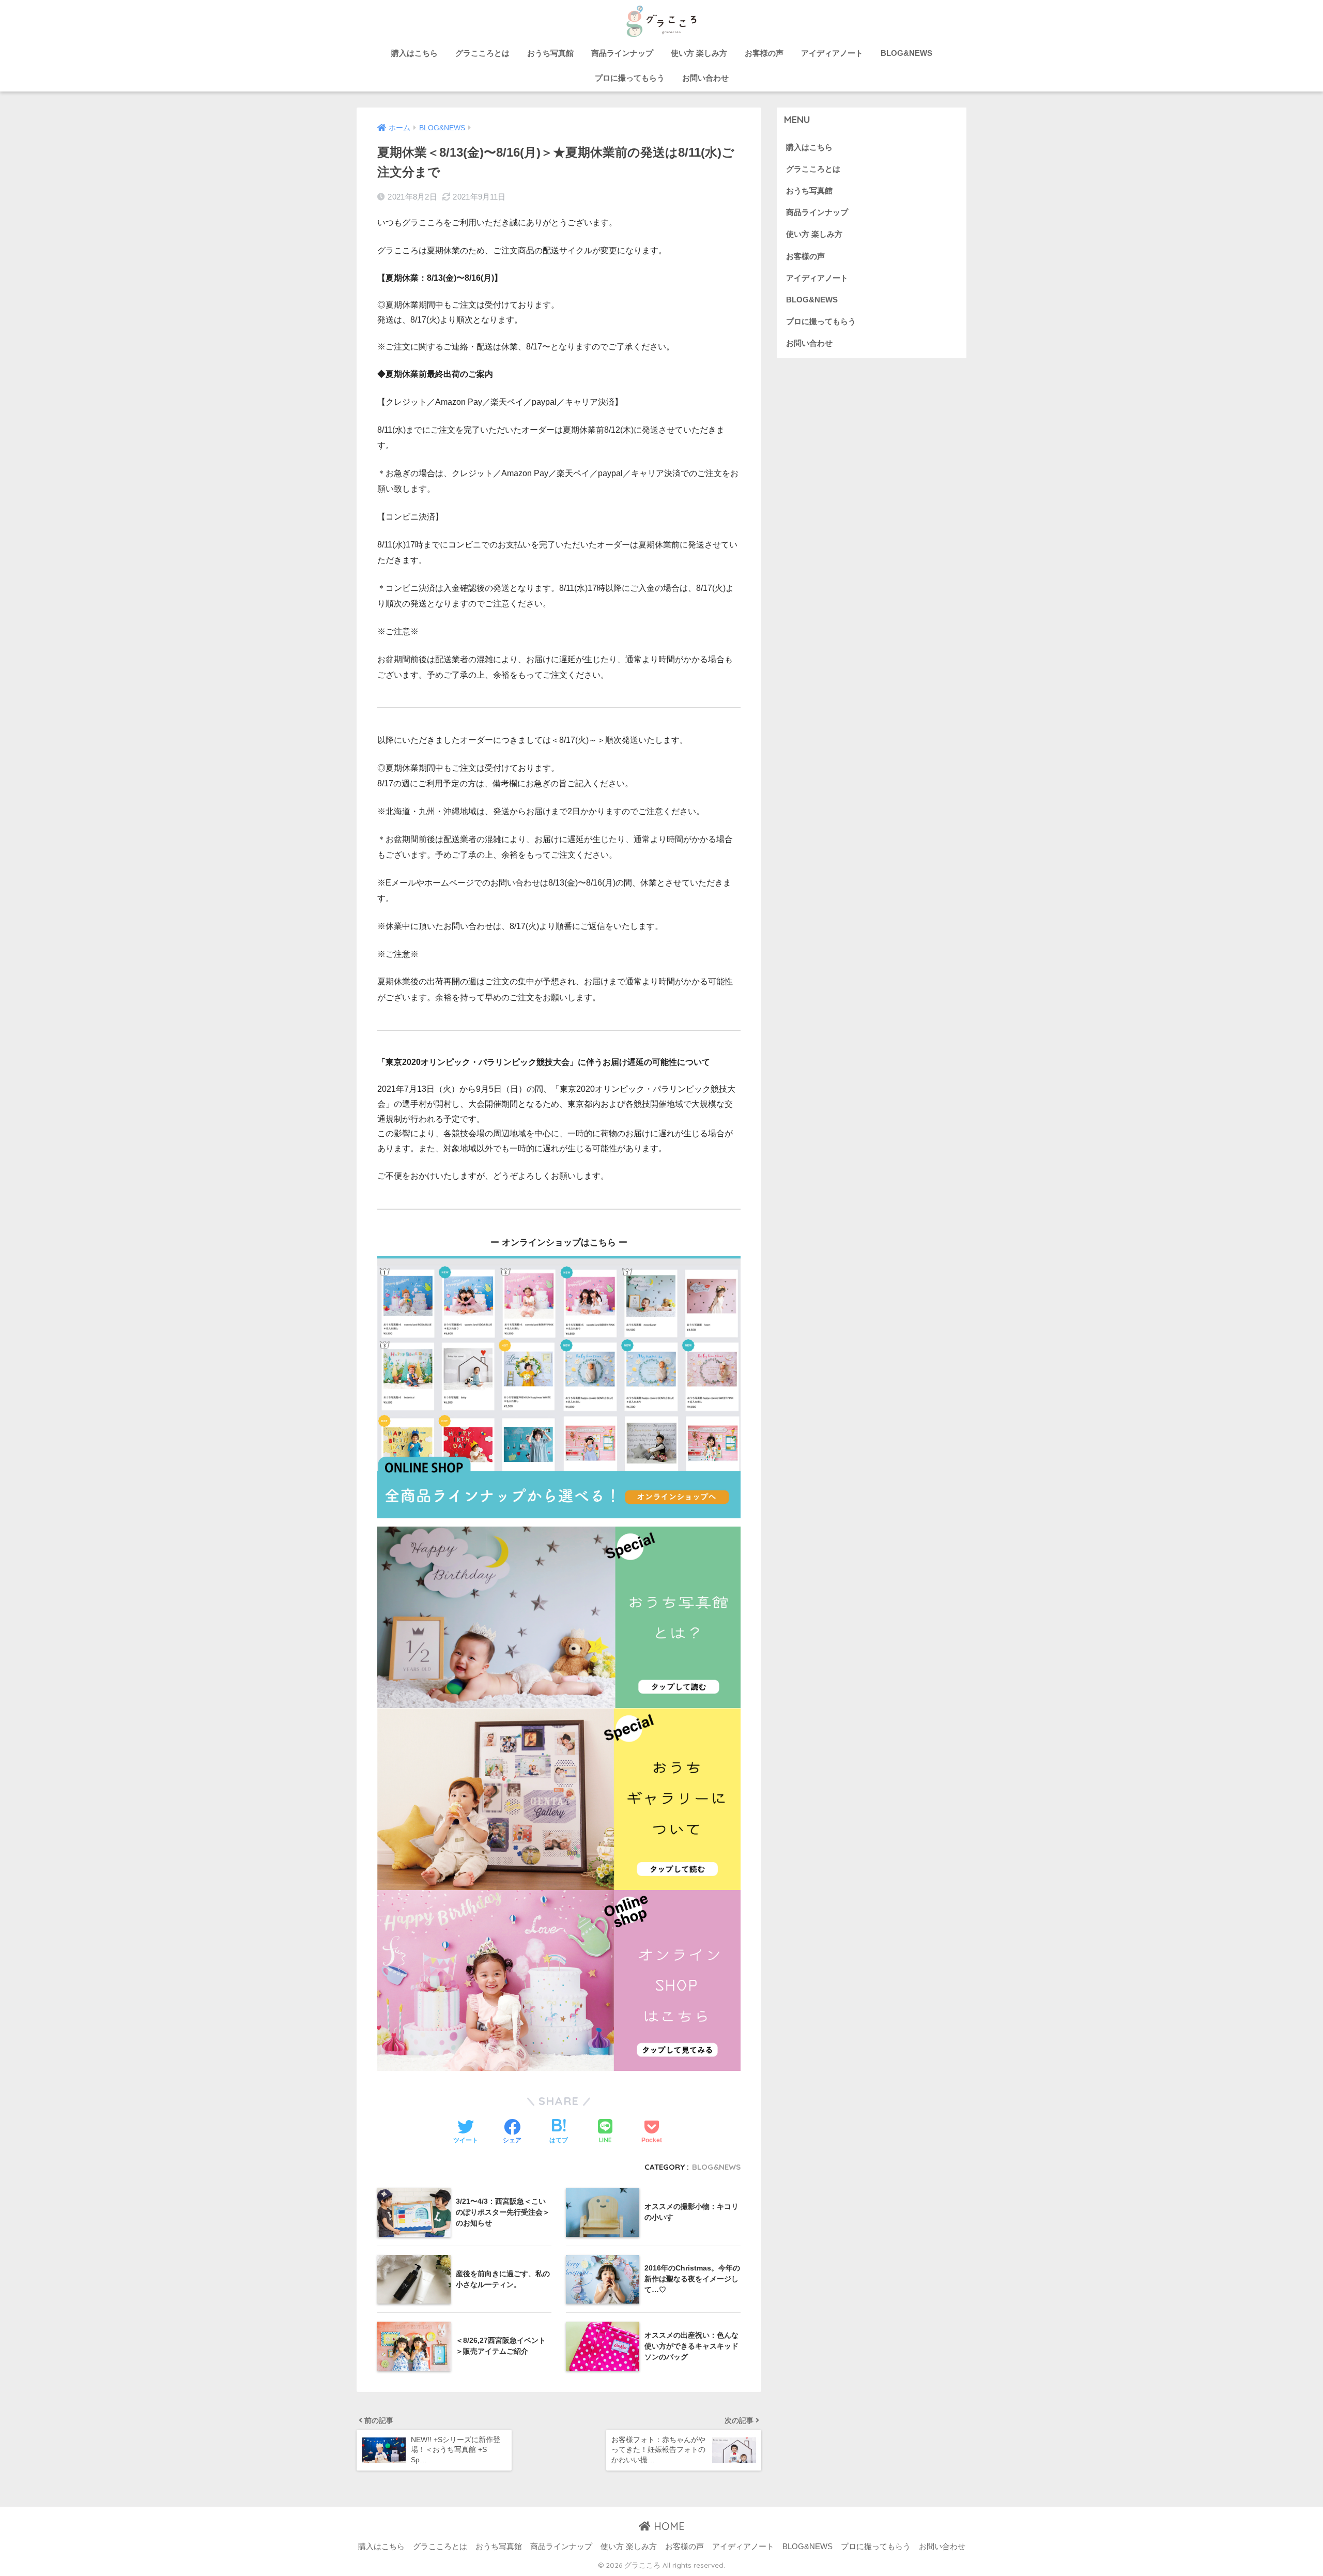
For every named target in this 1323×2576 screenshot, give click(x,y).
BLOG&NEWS (906, 53)
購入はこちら (414, 53)
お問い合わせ (705, 78)
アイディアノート (832, 53)
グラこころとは (482, 53)
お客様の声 (764, 53)
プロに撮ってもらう (630, 78)
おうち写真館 (550, 53)
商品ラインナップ (622, 53)
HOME (668, 2526)
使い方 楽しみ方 (699, 53)
